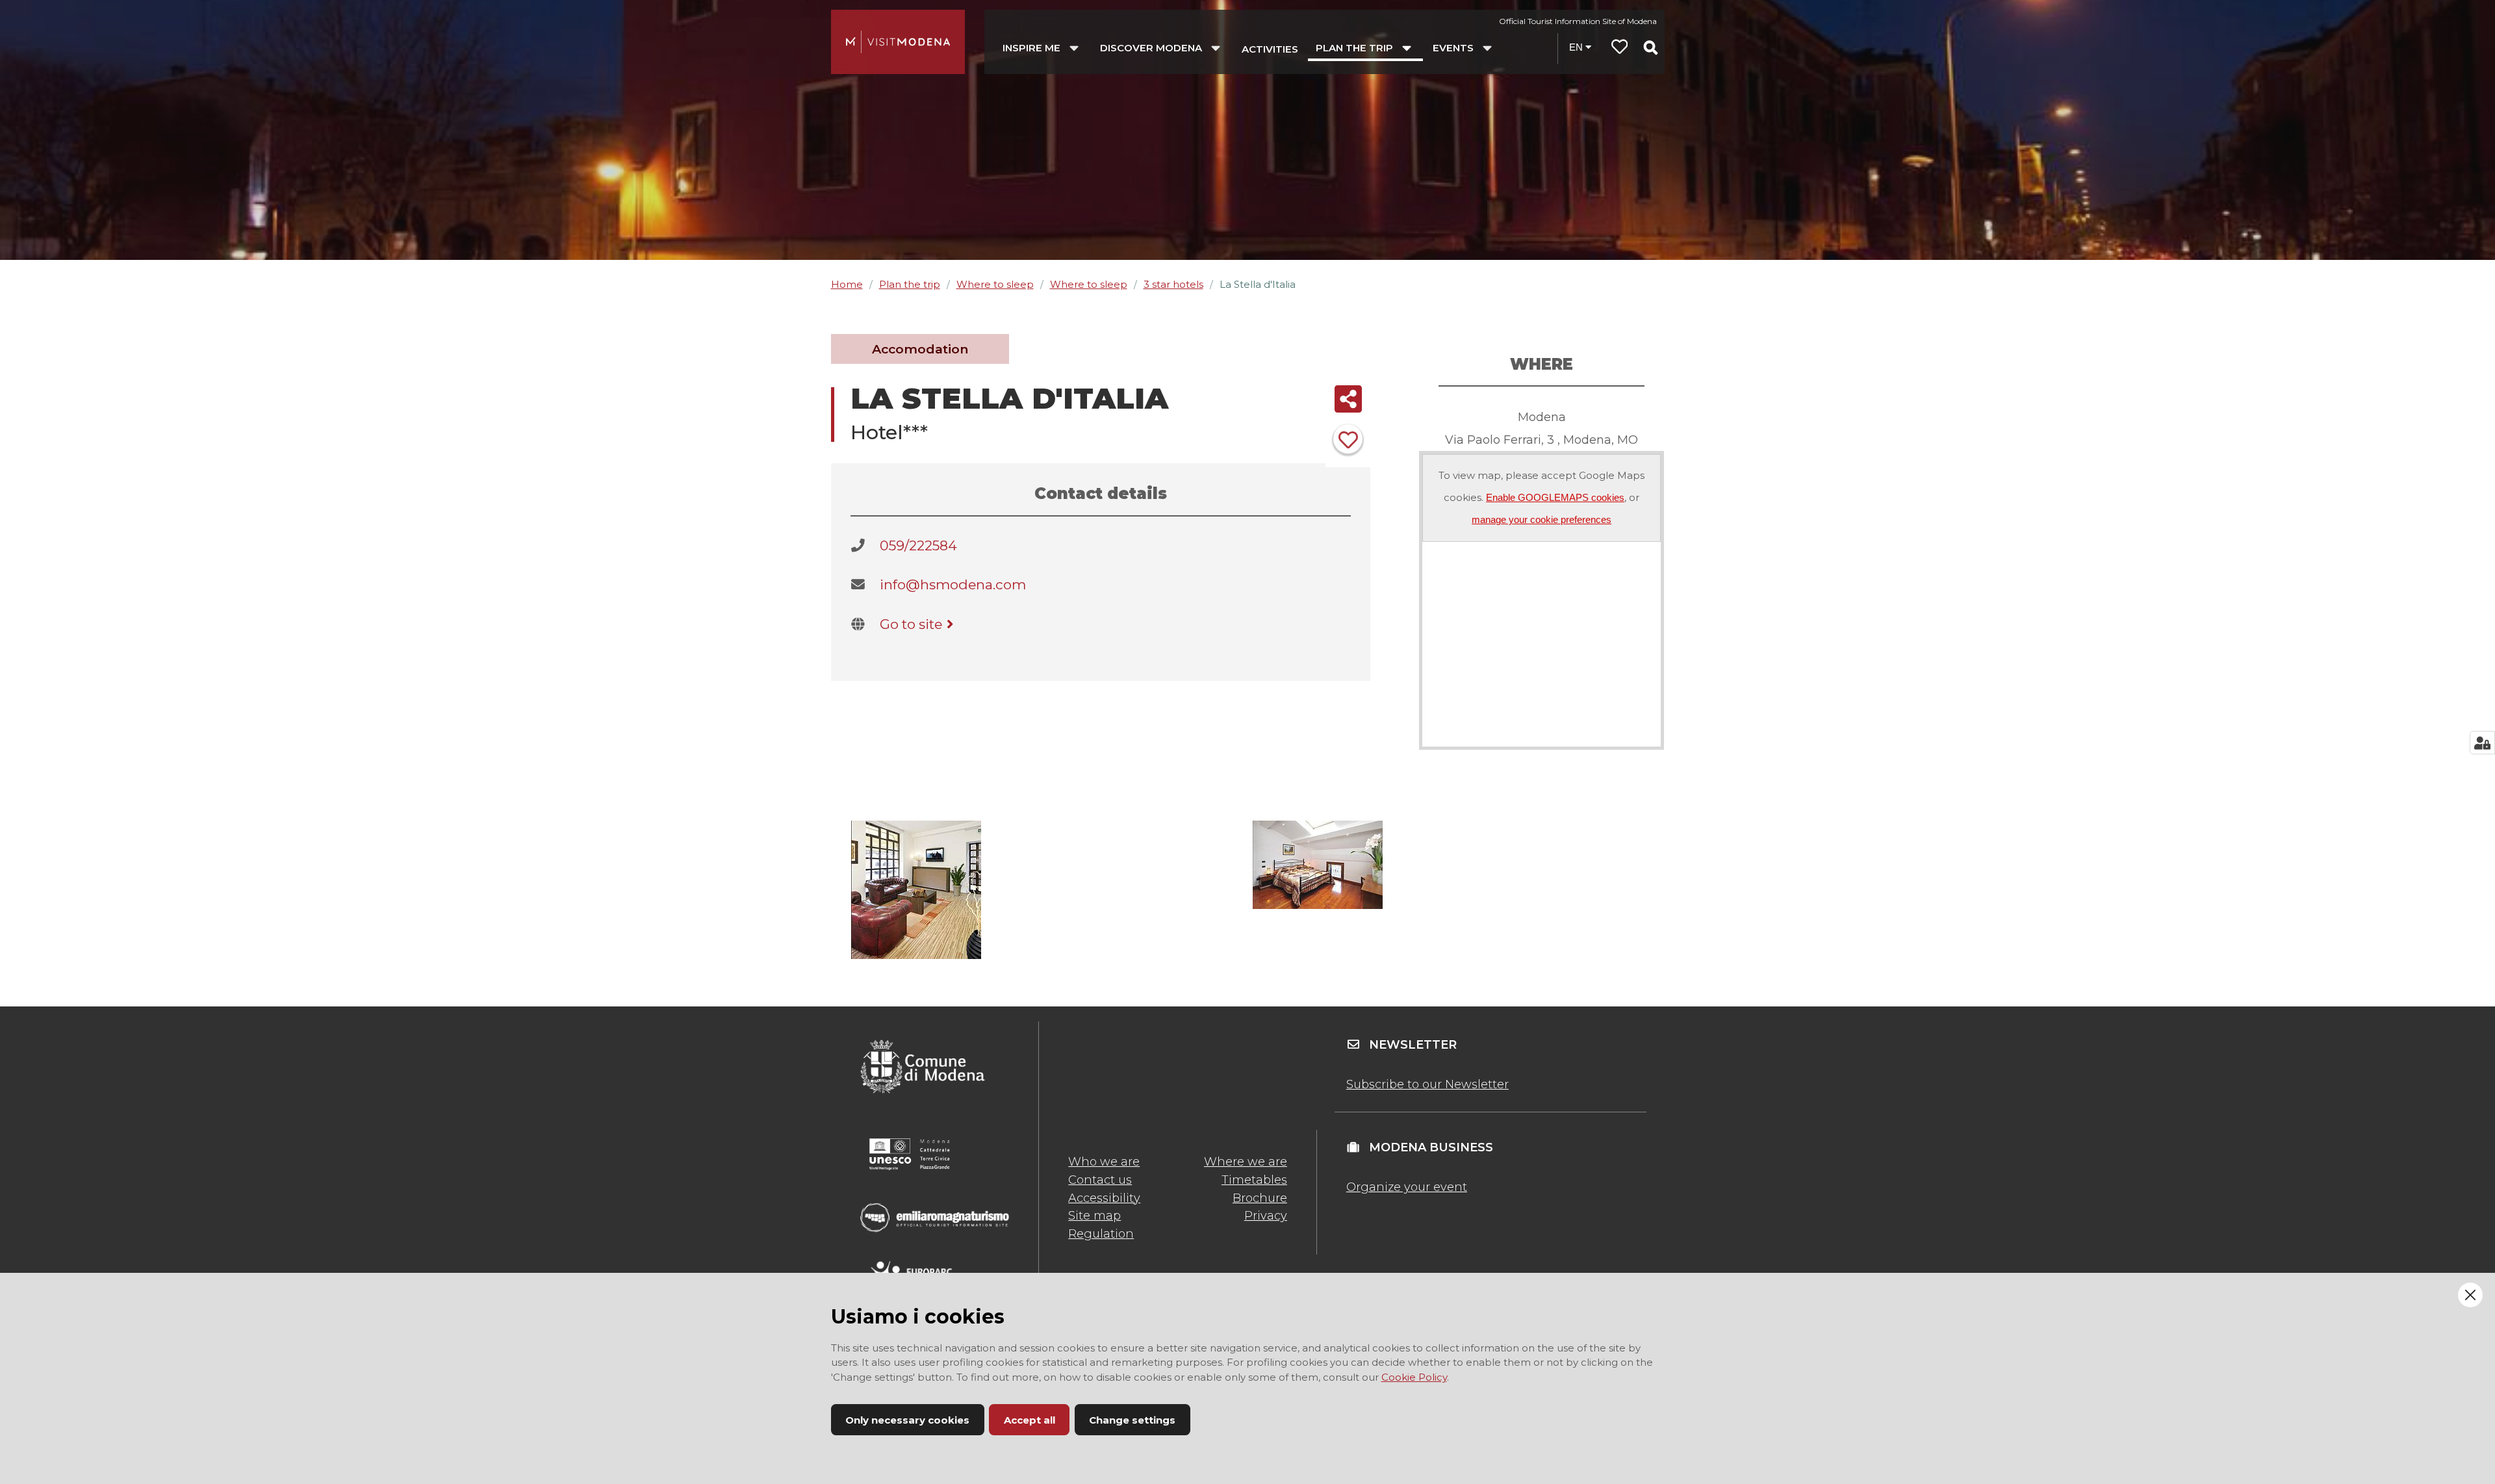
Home (847, 284)
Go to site (911, 624)
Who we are (1104, 1162)
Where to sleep (995, 284)
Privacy (1266, 1216)
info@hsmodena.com (953, 584)
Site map (1094, 1216)
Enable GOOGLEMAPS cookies (1555, 497)
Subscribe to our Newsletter (1427, 1084)
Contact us (1100, 1180)
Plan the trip (910, 284)
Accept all (1030, 1420)
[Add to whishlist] (1348, 439)
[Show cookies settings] (2482, 743)
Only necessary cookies (907, 1420)
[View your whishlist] (1620, 48)
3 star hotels (1173, 284)
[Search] (1650, 47)
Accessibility (1104, 1198)
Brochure (1260, 1198)
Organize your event (1407, 1187)
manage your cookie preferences (1542, 519)
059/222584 (918, 545)
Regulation (1101, 1234)
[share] (1348, 399)
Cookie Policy (1414, 1377)
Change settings (1132, 1420)
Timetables (1254, 1180)
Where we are (1246, 1162)
